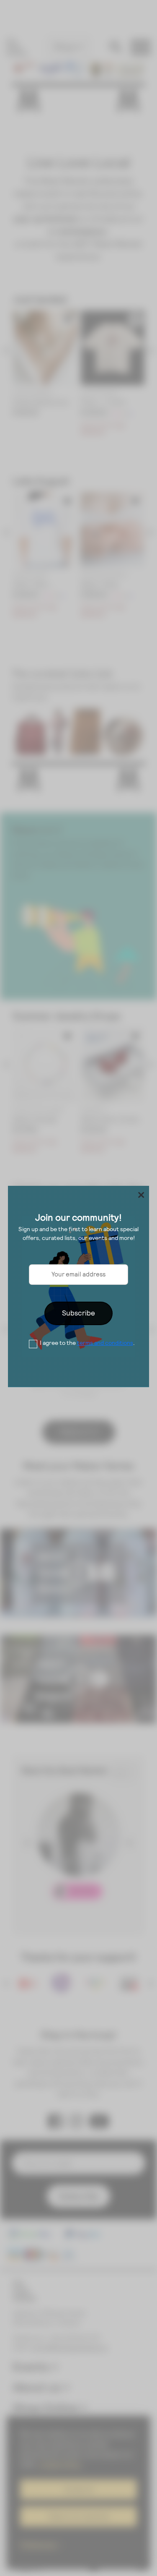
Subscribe (78, 1313)
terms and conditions (105, 1343)
